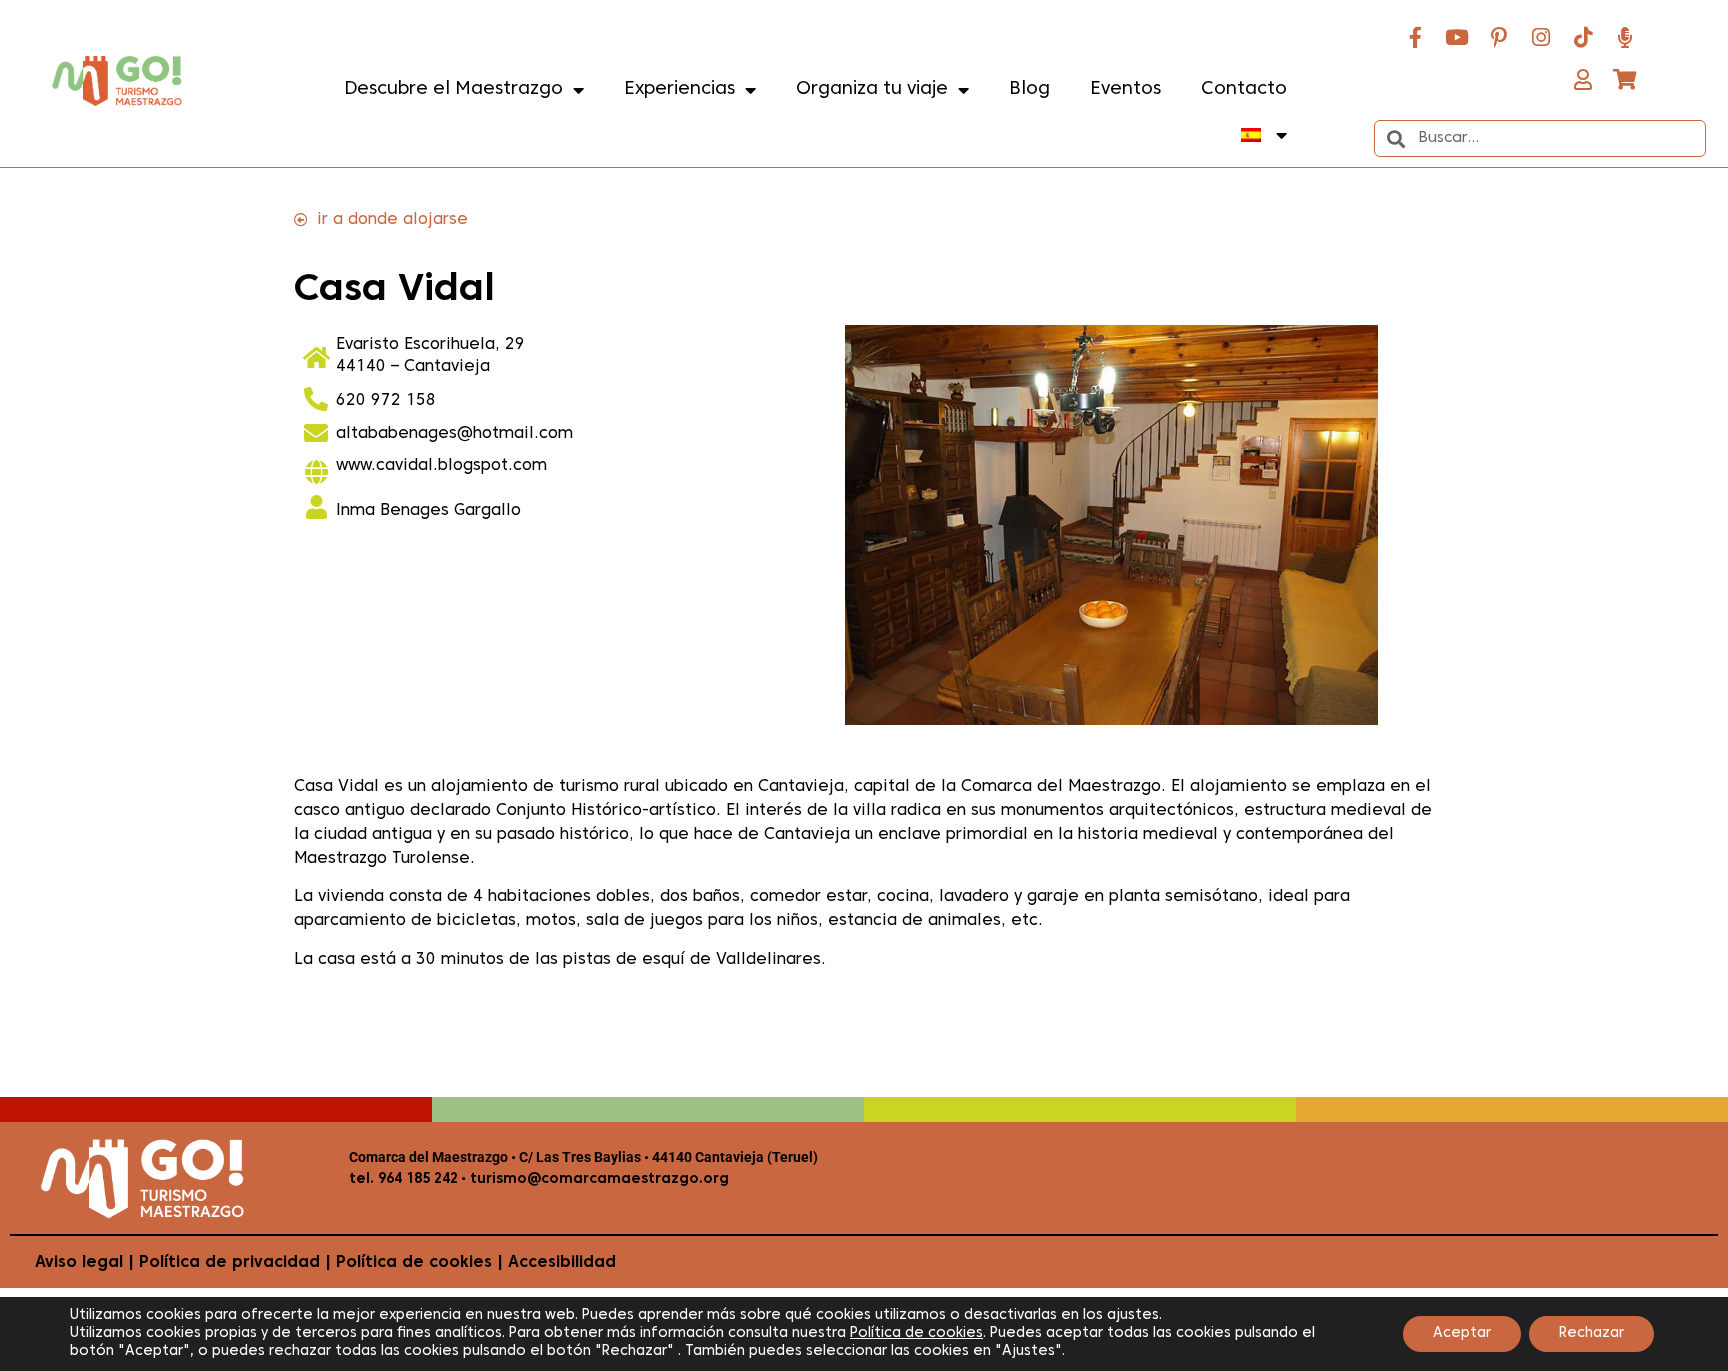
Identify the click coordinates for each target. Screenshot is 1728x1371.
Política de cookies (414, 1263)
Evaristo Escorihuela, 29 (430, 345)
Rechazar (1591, 1333)
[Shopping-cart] (1625, 79)
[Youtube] (1457, 37)
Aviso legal (79, 1263)
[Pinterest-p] (1499, 37)
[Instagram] (1541, 37)
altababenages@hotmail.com (454, 434)
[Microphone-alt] (1625, 37)
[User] (1583, 79)
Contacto (1244, 89)
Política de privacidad (229, 1263)
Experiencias (679, 89)
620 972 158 (386, 401)
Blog (1029, 89)
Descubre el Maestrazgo (453, 89)
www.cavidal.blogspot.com (441, 466)
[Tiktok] (1583, 37)
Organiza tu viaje (872, 89)
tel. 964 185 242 (403, 1179)
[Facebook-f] (1415, 37)
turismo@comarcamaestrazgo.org (597, 1179)
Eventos (1125, 89)
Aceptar (1462, 1333)
